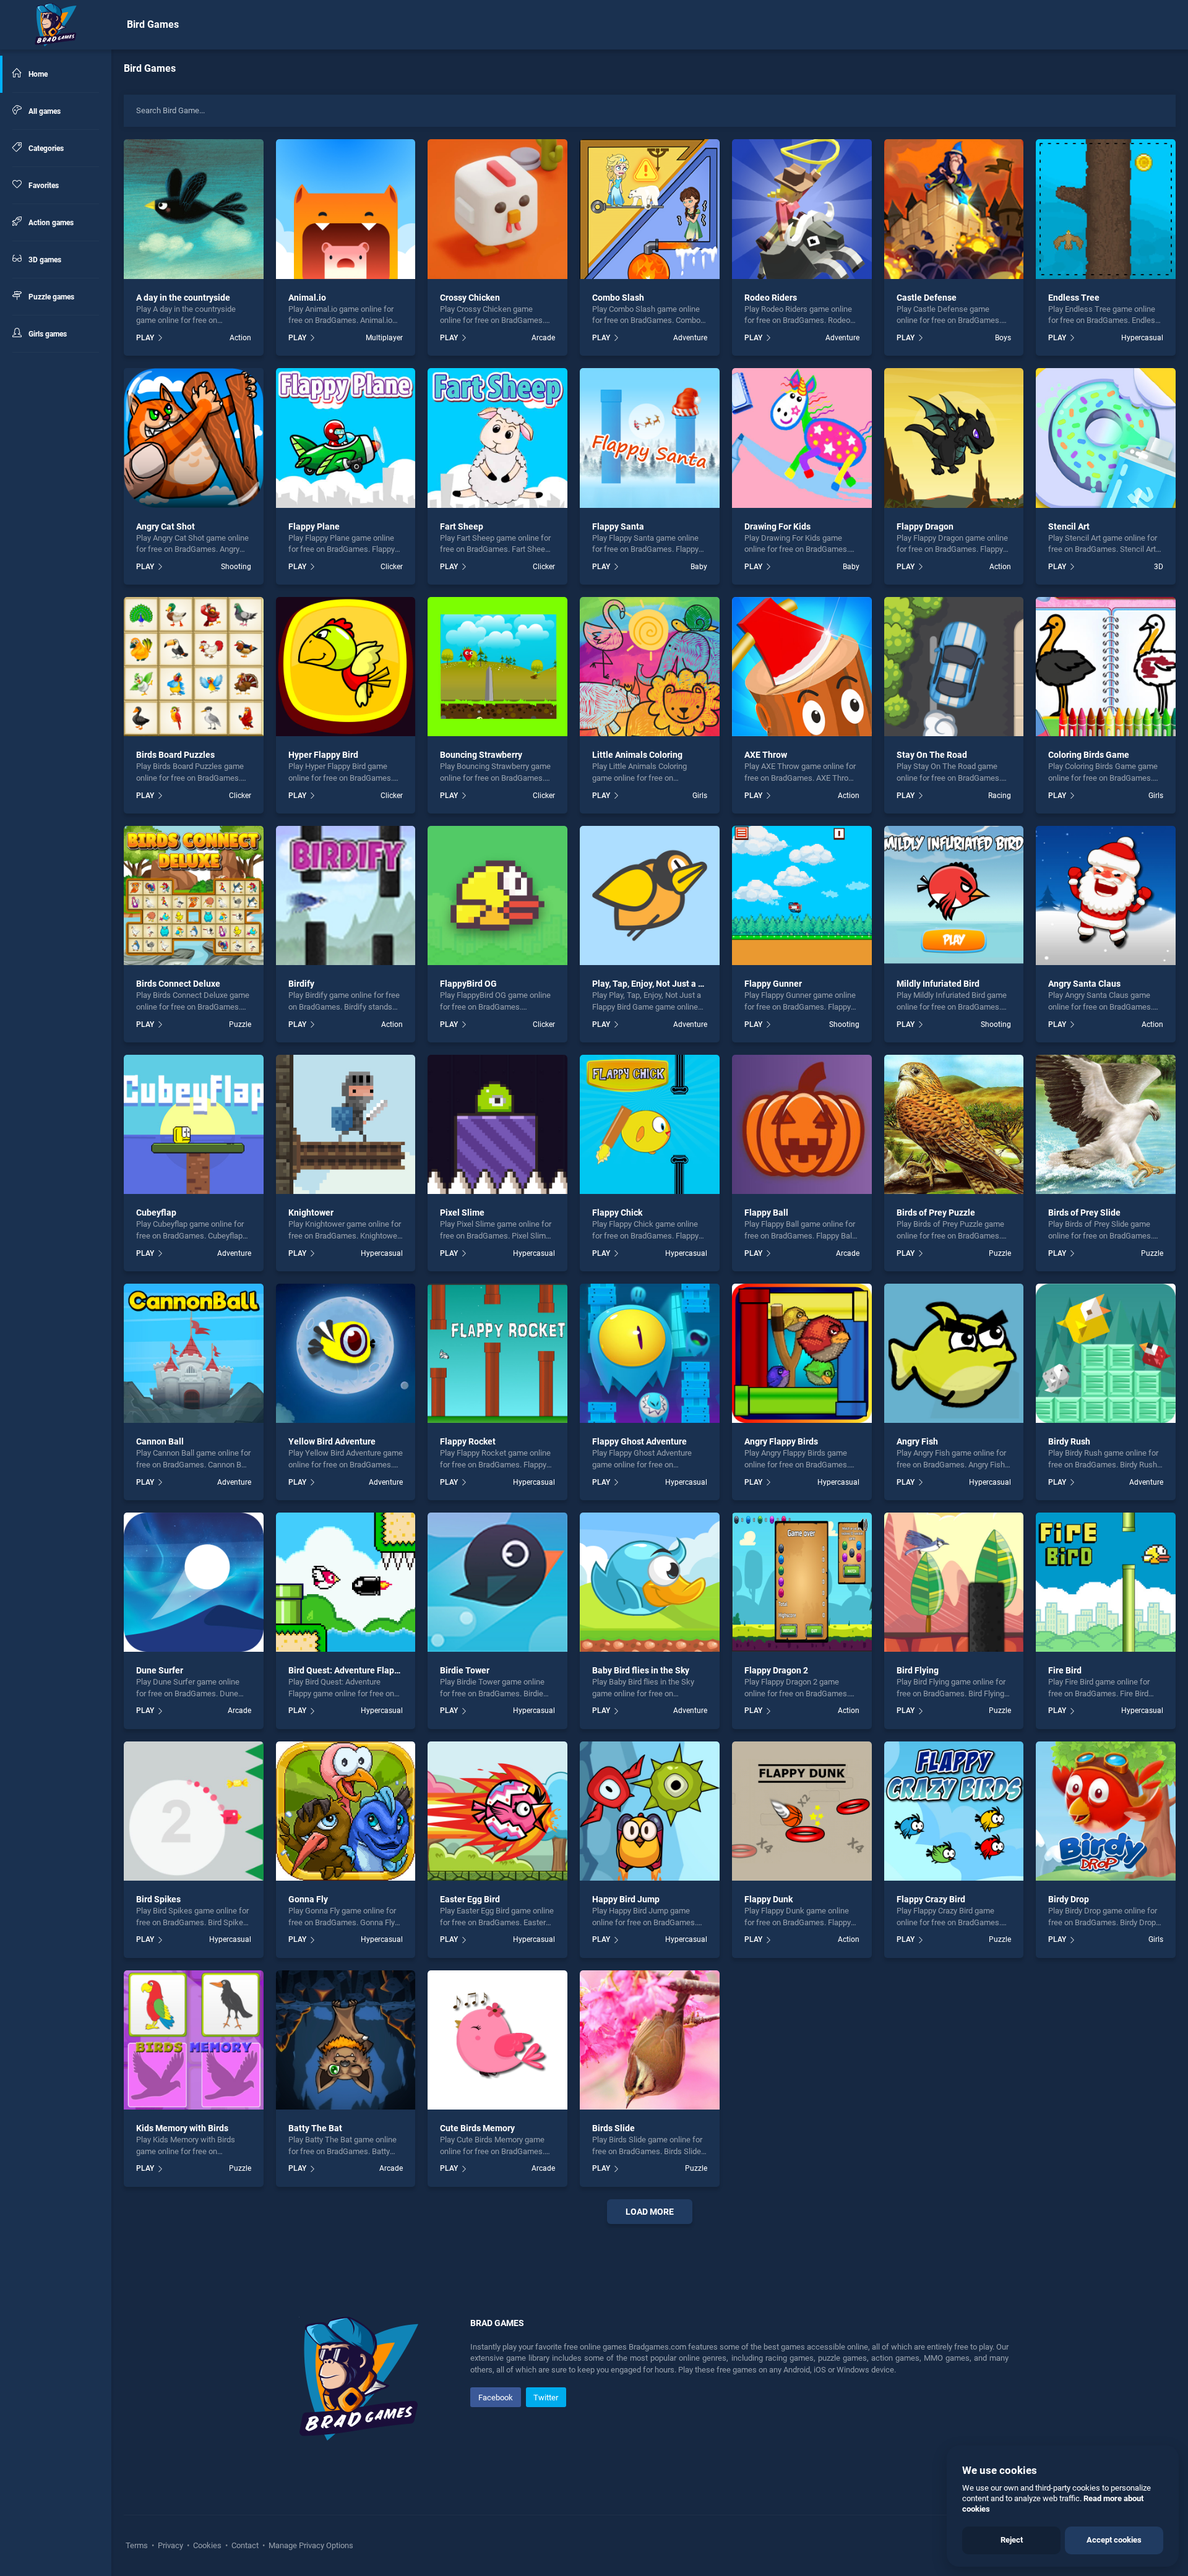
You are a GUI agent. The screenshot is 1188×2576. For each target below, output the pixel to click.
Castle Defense (927, 298)
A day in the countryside (183, 298)
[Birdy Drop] (1106, 1811)
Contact (245, 2545)
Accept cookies (1114, 2540)
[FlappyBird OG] (497, 896)
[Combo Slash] (650, 209)
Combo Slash (618, 298)
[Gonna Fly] (346, 1811)
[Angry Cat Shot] (194, 438)
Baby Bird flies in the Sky (641, 1670)
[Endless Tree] (1106, 209)
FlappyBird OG (468, 984)
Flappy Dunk (768, 1899)
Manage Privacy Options (310, 2545)
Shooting (236, 567)
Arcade (543, 338)
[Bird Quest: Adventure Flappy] (346, 1582)
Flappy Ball (766, 1213)
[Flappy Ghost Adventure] (650, 1354)
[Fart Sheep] (497, 438)
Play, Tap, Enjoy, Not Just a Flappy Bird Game (680, 984)
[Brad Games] (56, 25)
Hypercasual (1142, 338)
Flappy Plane (314, 526)
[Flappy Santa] (650, 438)
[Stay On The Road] (954, 667)
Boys (1003, 338)
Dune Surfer (160, 1670)
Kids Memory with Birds (182, 2128)
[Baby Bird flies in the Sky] (650, 1582)
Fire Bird (1065, 1670)
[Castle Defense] (954, 209)
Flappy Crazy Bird (931, 1899)
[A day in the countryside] (194, 209)
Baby (699, 567)
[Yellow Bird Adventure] (346, 1354)
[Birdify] (346, 896)
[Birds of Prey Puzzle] (954, 1125)
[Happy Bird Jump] (650, 1811)
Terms (138, 2545)
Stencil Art (1069, 526)
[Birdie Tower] (497, 1582)
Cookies (207, 2545)
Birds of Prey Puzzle (936, 1213)
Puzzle (240, 1024)
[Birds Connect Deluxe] (194, 896)
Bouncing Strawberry (481, 755)
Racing (1000, 796)
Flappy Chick (617, 1213)
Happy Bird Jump (626, 1899)
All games (44, 111)
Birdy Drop (1069, 1899)
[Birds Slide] (650, 2040)
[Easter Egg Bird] (497, 1811)
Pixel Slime (462, 1213)
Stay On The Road (932, 755)
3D (1159, 567)
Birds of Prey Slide (1084, 1213)
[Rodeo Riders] (802, 209)
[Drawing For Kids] (802, 438)
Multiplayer (384, 338)
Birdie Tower (465, 1670)
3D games (44, 260)
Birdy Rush (1069, 1441)
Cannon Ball (160, 1441)
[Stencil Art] (1106, 438)
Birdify (301, 984)
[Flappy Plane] (346, 438)
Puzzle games (50, 297)
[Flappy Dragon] (954, 438)
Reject (1012, 2540)
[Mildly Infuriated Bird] (954, 896)
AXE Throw (766, 755)
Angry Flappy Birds (781, 1441)
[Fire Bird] (1106, 1582)
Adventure (690, 338)
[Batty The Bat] (346, 2040)
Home (37, 74)
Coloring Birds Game (1089, 755)
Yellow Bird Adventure (332, 1441)
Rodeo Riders (771, 298)
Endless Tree (1074, 298)
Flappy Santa (618, 526)
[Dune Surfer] (194, 1582)
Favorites (43, 186)
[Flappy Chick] (650, 1125)
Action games (50, 223)
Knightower (311, 1213)
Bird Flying (918, 1670)
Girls (700, 796)
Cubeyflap (156, 1213)
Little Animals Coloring (637, 755)
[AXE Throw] (802, 667)
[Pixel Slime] (497, 1125)
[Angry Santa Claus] (1106, 896)
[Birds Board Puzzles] (194, 667)
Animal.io (307, 298)
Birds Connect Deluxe (178, 984)
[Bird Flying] (954, 1582)
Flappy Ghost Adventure (639, 1441)
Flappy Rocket (468, 1441)
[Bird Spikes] (194, 1811)
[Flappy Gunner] (802, 896)
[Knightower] (346, 1125)
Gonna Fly (308, 1899)
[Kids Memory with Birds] (194, 2040)
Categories (45, 148)
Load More (650, 2212)
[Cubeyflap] (194, 1125)
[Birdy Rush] (1106, 1354)
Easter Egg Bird (470, 1899)
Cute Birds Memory (477, 2128)
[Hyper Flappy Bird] (346, 667)
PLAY (145, 338)
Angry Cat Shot (166, 526)
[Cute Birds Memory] (497, 2040)
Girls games (47, 334)
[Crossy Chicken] (497, 209)
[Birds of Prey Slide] (1106, 1125)
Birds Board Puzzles (175, 755)
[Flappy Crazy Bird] (954, 1811)
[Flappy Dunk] (802, 1811)
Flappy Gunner (773, 984)
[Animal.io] (346, 209)
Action (240, 338)
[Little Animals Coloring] (650, 667)
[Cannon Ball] (194, 1354)
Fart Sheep (462, 526)
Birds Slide (613, 2128)
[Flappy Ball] (802, 1125)
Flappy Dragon (925, 526)
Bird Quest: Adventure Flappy (346, 1670)
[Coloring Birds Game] (1106, 667)
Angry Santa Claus (1084, 984)
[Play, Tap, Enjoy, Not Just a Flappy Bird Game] (650, 896)
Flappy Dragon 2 (776, 1670)
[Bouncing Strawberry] (497, 667)
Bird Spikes (158, 1899)
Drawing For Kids (777, 526)
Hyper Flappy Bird (323, 755)
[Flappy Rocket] (497, 1354)
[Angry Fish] (954, 1354)
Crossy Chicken (470, 298)
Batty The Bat (315, 2128)
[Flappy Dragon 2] (802, 1582)
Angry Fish (917, 1441)
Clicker (392, 567)
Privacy (170, 2545)
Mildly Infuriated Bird (938, 984)
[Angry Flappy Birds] (802, 1354)
